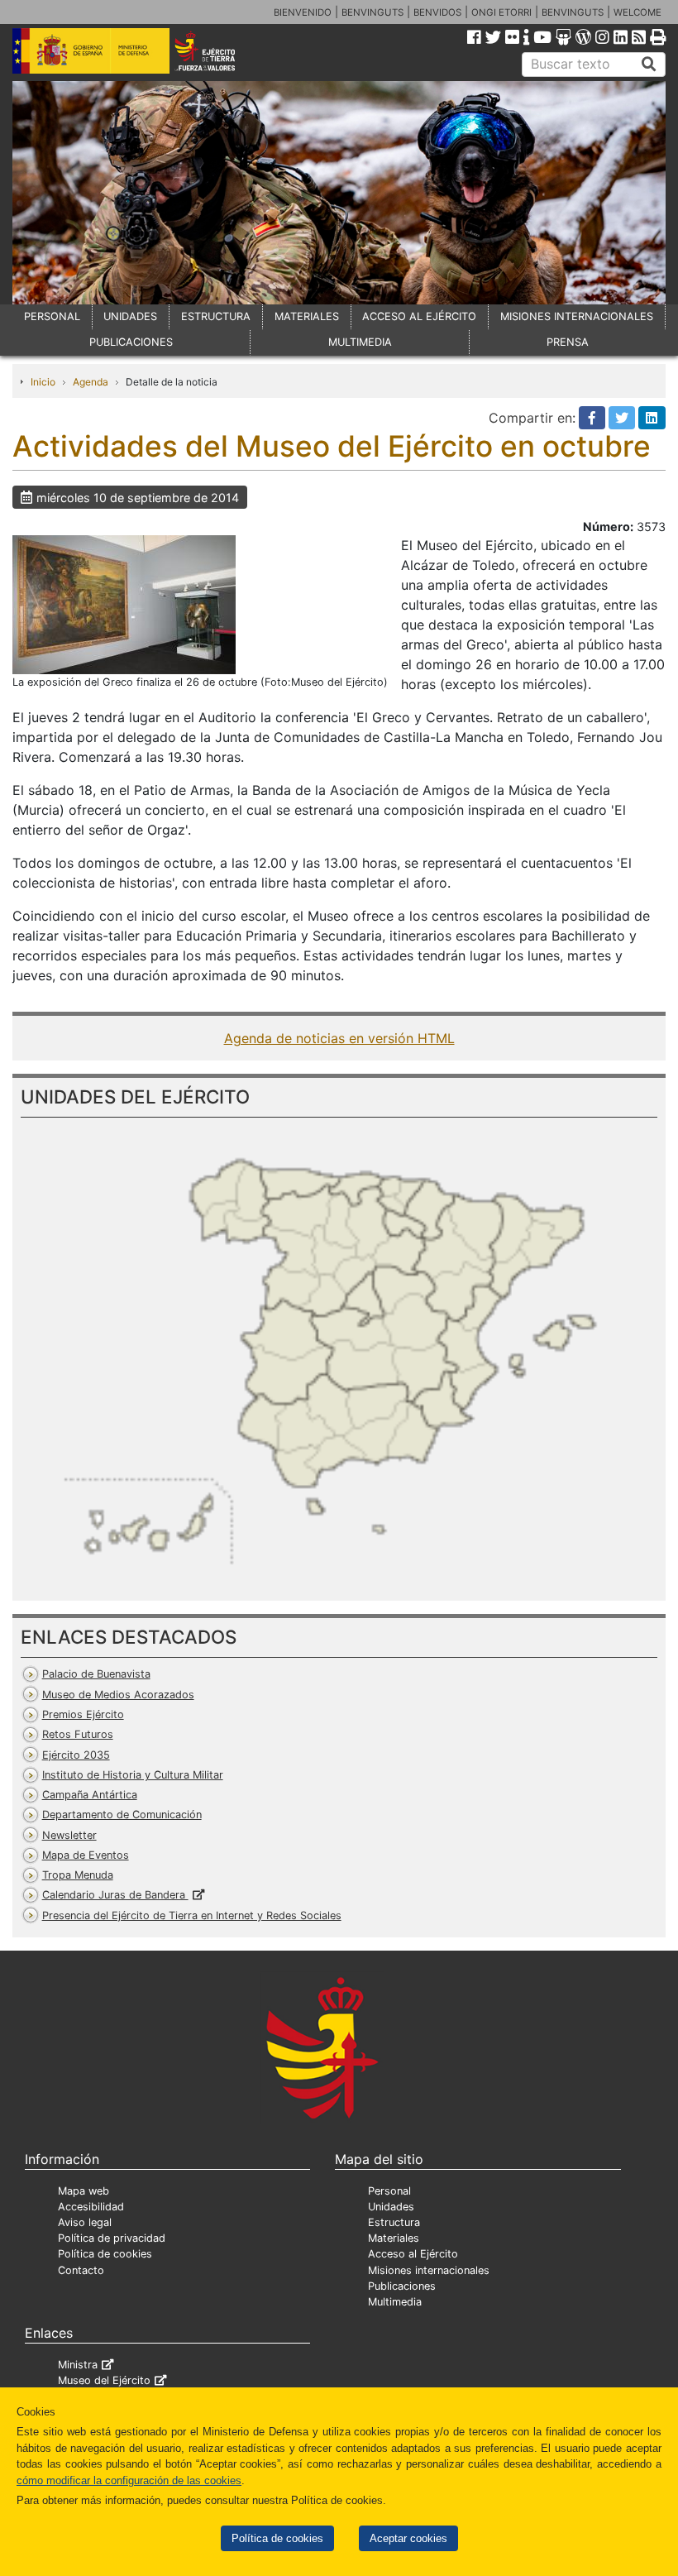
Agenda (91, 382)
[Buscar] (649, 65)
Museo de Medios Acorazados (118, 1695)
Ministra (78, 2365)
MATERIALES (307, 316)
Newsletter (69, 1835)
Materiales (394, 2238)
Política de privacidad (112, 2238)
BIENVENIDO (303, 12)
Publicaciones (402, 2286)
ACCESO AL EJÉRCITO (419, 316)
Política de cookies (277, 2538)
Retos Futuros (78, 1734)
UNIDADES (130, 316)
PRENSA (568, 342)
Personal (389, 2191)
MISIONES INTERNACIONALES (577, 316)
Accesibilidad (91, 2207)
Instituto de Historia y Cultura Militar (133, 1775)
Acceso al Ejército (413, 2254)
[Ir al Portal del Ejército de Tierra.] (217, 50)
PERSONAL (52, 316)
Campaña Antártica (90, 1795)
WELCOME (637, 12)
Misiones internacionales (429, 2270)
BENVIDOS (437, 12)
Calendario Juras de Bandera (115, 1895)
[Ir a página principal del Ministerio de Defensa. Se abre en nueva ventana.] (91, 50)
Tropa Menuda (78, 1875)
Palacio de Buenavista (96, 1674)
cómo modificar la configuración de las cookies (129, 2480)
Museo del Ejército (104, 2380)
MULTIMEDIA (360, 342)
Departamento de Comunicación (122, 1815)
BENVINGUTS (372, 12)
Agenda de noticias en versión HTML (339, 1038)
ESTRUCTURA (216, 316)
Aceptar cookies (408, 2538)
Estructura (394, 2222)
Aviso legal (85, 2222)
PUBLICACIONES (131, 342)
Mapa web (84, 2191)
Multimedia (395, 2302)
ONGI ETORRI (501, 12)
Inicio (43, 382)
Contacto (81, 2270)
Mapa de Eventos (86, 1855)
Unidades (391, 2207)
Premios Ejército (83, 1714)
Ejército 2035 (76, 1755)
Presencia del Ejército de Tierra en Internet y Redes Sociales (192, 1915)
